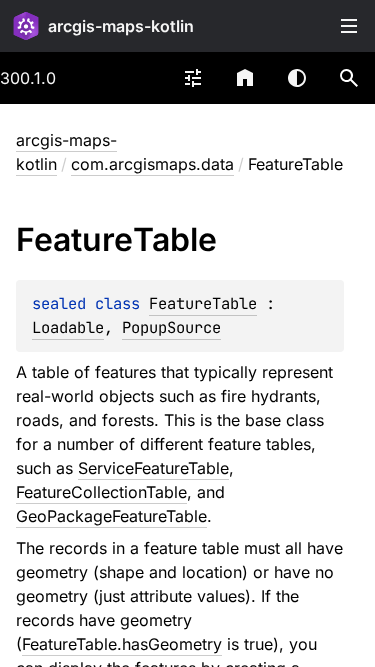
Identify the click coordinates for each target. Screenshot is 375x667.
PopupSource (171, 327)
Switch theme (297, 78)
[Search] (349, 78)
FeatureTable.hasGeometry (122, 644)
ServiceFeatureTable (153, 468)
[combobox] (193, 78)
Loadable (68, 327)
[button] (349, 78)
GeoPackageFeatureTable (111, 516)
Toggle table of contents (349, 26)
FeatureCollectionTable (101, 492)
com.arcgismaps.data (152, 164)
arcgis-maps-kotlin (121, 26)
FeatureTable (203, 303)
